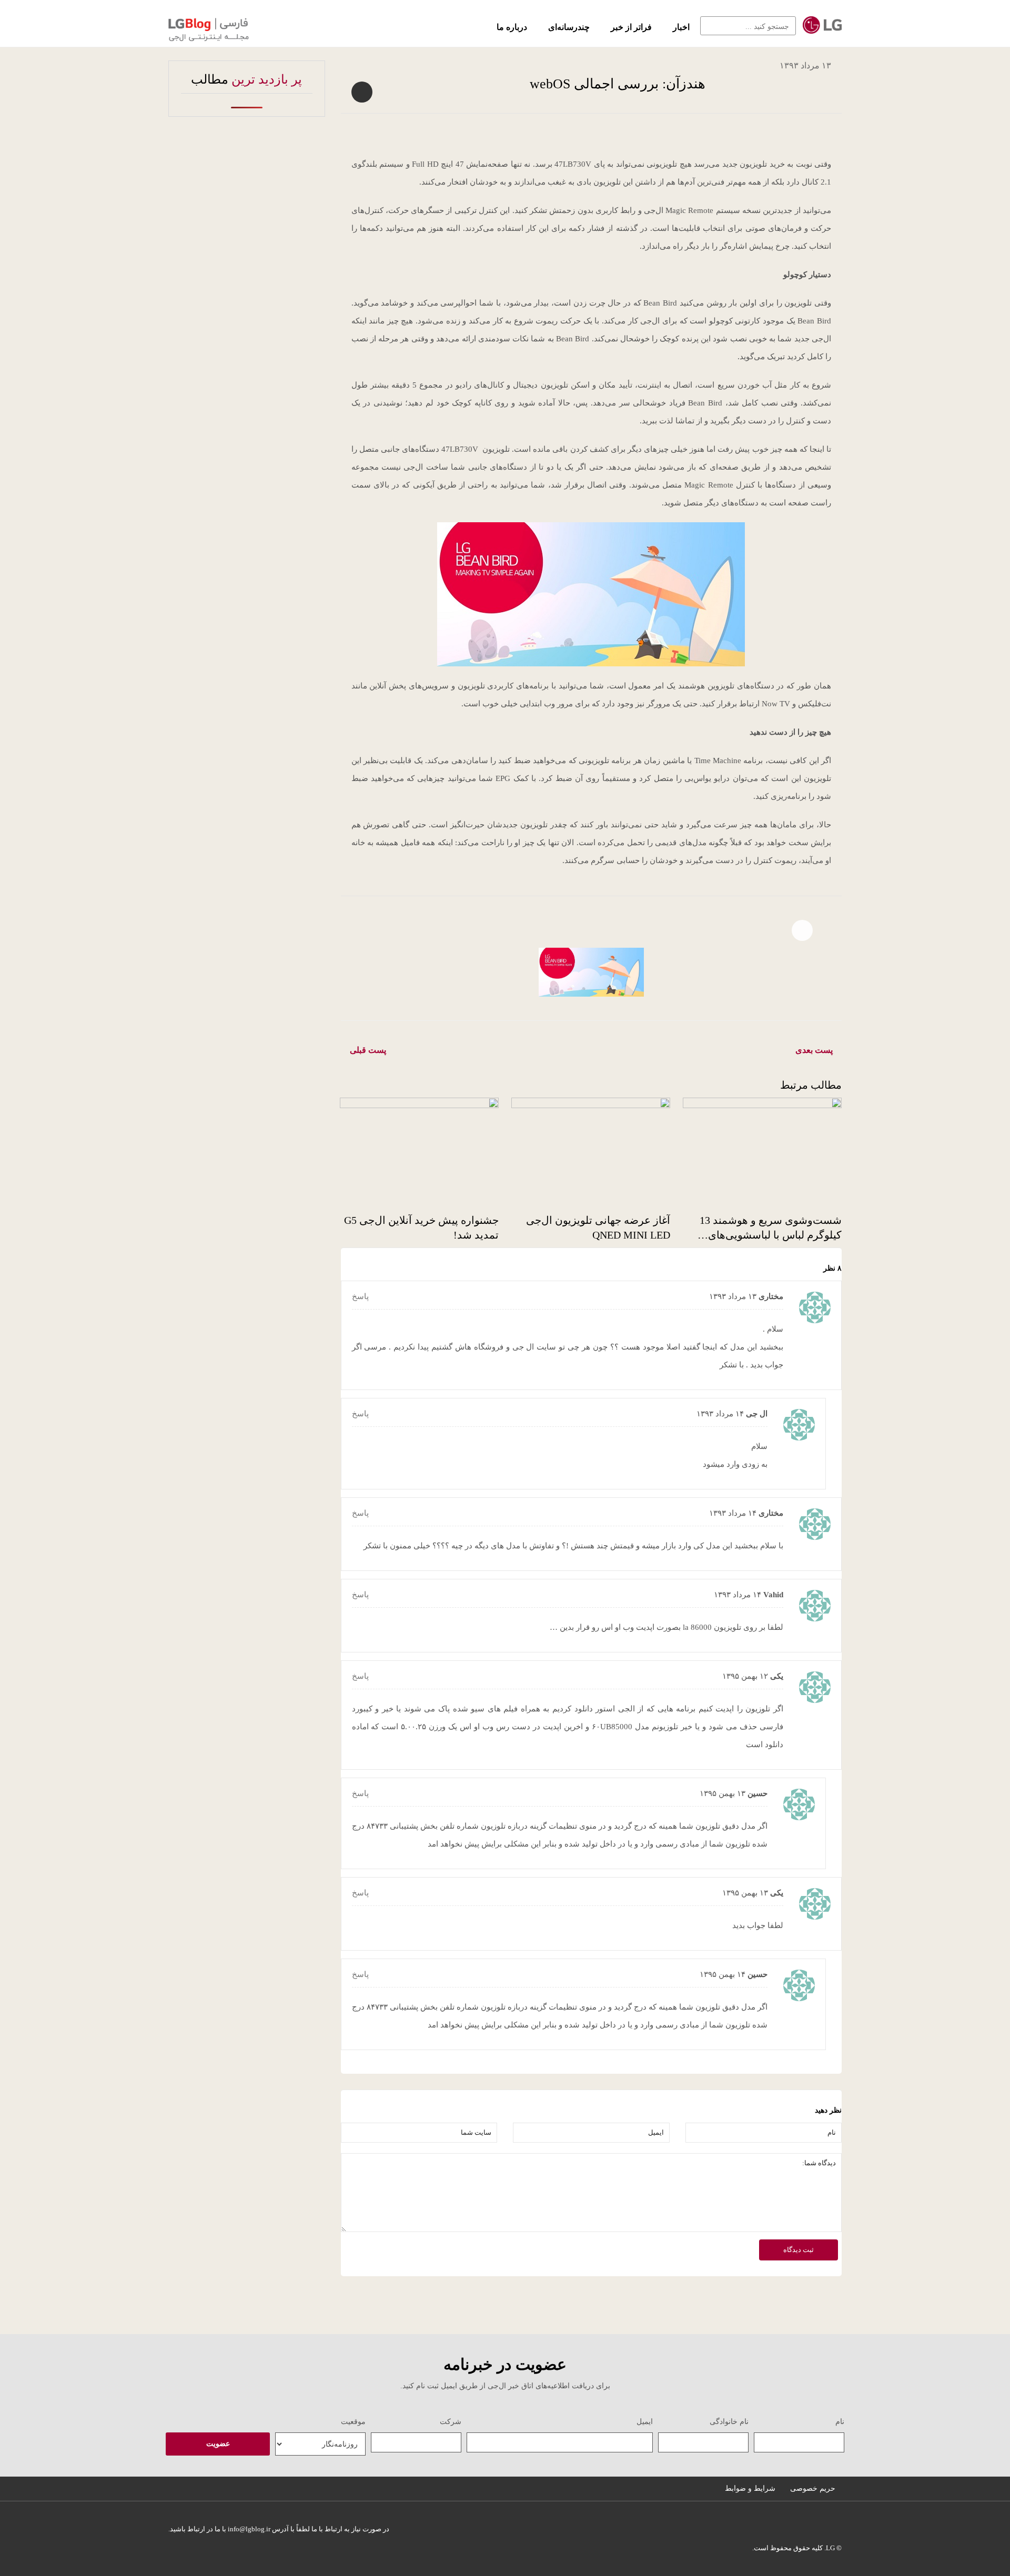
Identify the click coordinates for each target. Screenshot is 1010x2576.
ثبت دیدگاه (799, 2250)
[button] (713, 26)
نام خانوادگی (729, 2422)
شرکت (451, 2422)
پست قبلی (368, 1050)
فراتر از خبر (631, 27)
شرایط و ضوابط (750, 2488)
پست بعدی (814, 1050)
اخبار (681, 27)
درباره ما (512, 27)
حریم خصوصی (813, 2488)
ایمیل (645, 2422)
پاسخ (360, 1296)
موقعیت (353, 2422)
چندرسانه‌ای (569, 27)
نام (840, 2422)
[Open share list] (362, 92)
